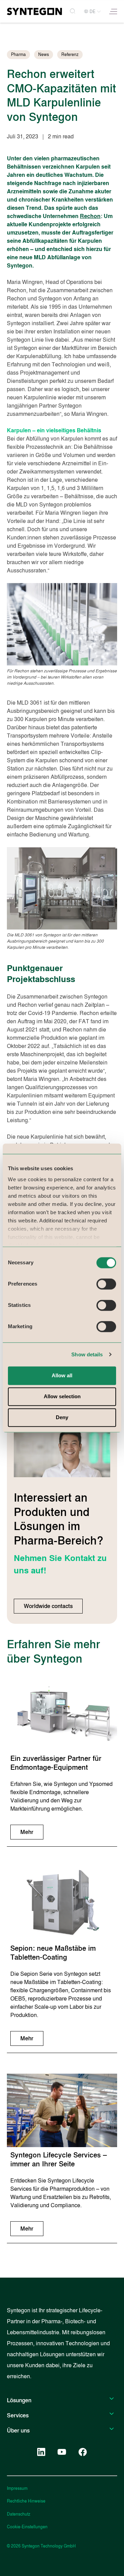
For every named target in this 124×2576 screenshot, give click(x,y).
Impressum (17, 2488)
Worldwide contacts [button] (48, 1606)
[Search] (73, 12)
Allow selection (62, 1397)
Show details (87, 1354)
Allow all (62, 1375)
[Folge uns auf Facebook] (83, 2452)
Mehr (27, 1832)
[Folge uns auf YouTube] (62, 2452)
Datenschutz (19, 2514)
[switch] (106, 1284)
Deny (62, 1418)
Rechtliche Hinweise (26, 2501)
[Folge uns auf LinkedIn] (41, 2452)
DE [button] (92, 12)
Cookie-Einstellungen (27, 2527)
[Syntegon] (34, 11)
